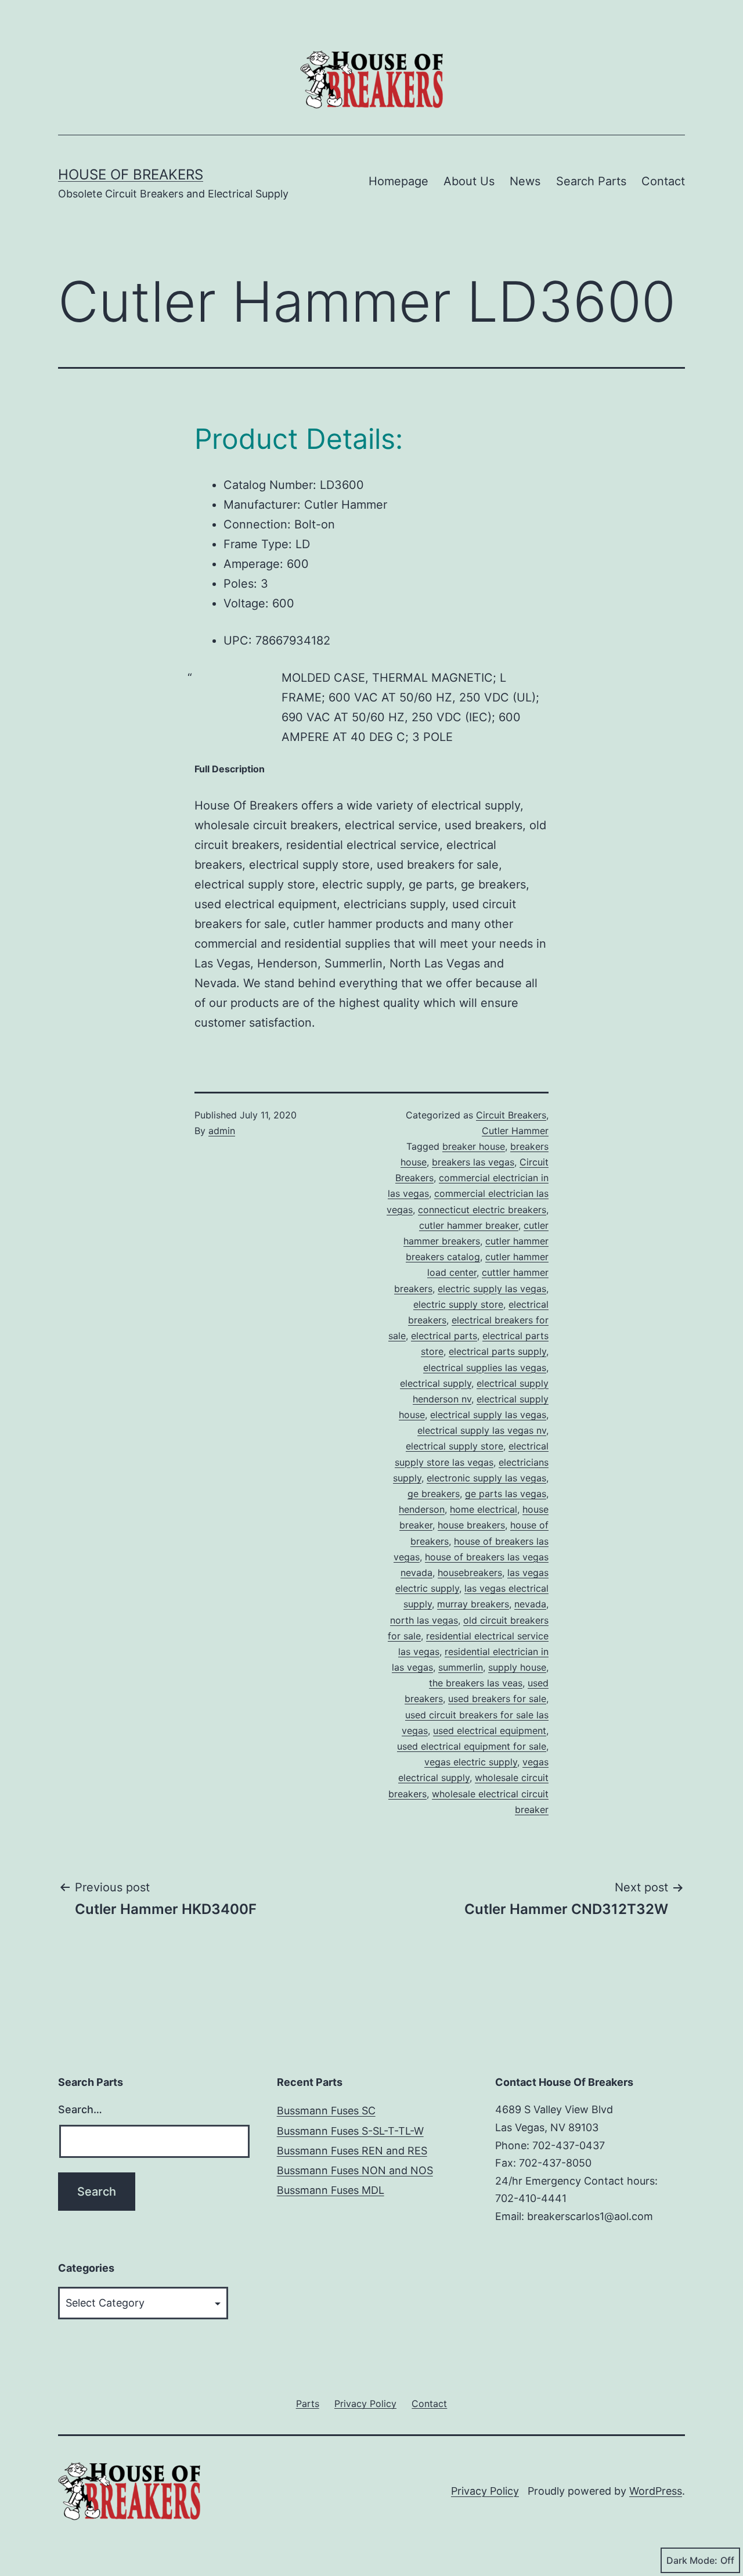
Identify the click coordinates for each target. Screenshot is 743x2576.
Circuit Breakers (511, 1115)
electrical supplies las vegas (485, 1368)
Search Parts (591, 181)
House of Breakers (131, 175)
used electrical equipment (490, 1730)
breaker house (474, 1146)
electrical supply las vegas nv (482, 1430)
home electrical (484, 1509)
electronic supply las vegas (486, 1478)
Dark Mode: (692, 2560)
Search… (80, 2109)
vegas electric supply (471, 1762)
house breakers (471, 1525)
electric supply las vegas (492, 1289)
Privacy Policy (485, 2491)
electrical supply (436, 1383)
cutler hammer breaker (469, 1225)
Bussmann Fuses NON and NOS (355, 2170)
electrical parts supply (497, 1351)
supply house (517, 1667)
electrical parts (444, 1336)
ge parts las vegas (506, 1494)
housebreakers (470, 1573)
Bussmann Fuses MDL (331, 2190)
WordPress (656, 2491)
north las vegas (424, 1620)
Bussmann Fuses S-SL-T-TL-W (350, 2131)
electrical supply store (455, 1446)
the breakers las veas (476, 1683)
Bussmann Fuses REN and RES (352, 2151)
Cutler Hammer (515, 1131)
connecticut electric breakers (482, 1210)
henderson (422, 1509)
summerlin (461, 1667)
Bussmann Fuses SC (326, 2111)
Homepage (398, 181)
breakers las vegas (473, 1162)
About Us (469, 181)
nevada (530, 1604)
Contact (663, 181)
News (525, 181)
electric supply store (458, 1304)
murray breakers (473, 1604)
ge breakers (434, 1494)
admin (222, 1131)
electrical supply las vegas (488, 1415)
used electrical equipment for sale (472, 1746)
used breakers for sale (497, 1699)
